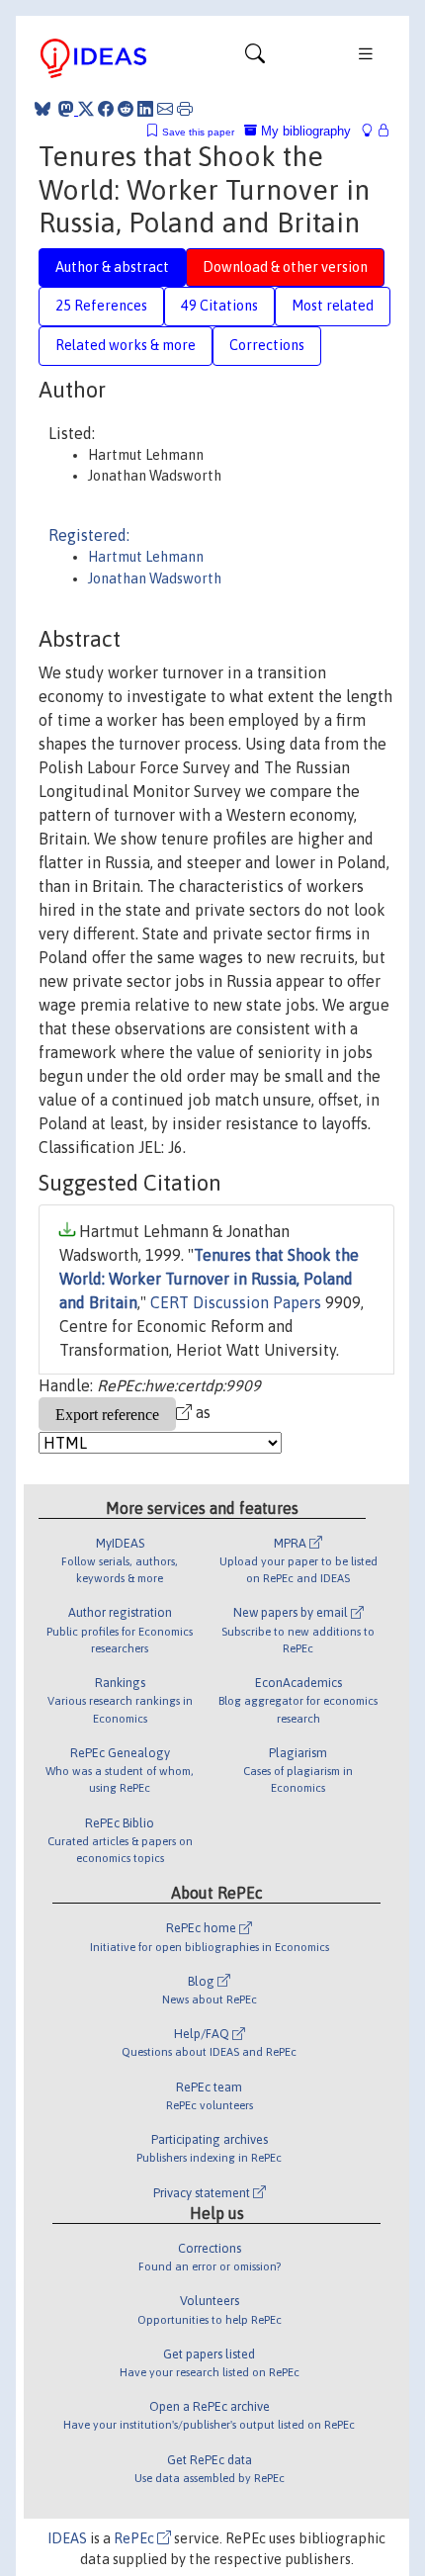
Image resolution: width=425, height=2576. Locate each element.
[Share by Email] (165, 109)
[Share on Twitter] (86, 109)
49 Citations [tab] (219, 306)
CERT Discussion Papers (236, 1302)
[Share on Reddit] (126, 109)
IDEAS (67, 2538)
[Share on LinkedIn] (145, 109)
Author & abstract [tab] (112, 267)
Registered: (89, 535)
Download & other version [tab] (285, 267)
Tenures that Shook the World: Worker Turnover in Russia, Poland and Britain (209, 1279)
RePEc (135, 2538)
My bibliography (304, 131)
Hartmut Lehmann (146, 557)
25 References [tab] (101, 306)
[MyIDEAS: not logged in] (373, 131)
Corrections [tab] (267, 345)
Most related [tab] (333, 306)
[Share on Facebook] (106, 109)
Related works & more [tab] (126, 345)
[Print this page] (185, 109)
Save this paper (198, 132)
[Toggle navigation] (255, 58)
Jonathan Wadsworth (155, 578)
